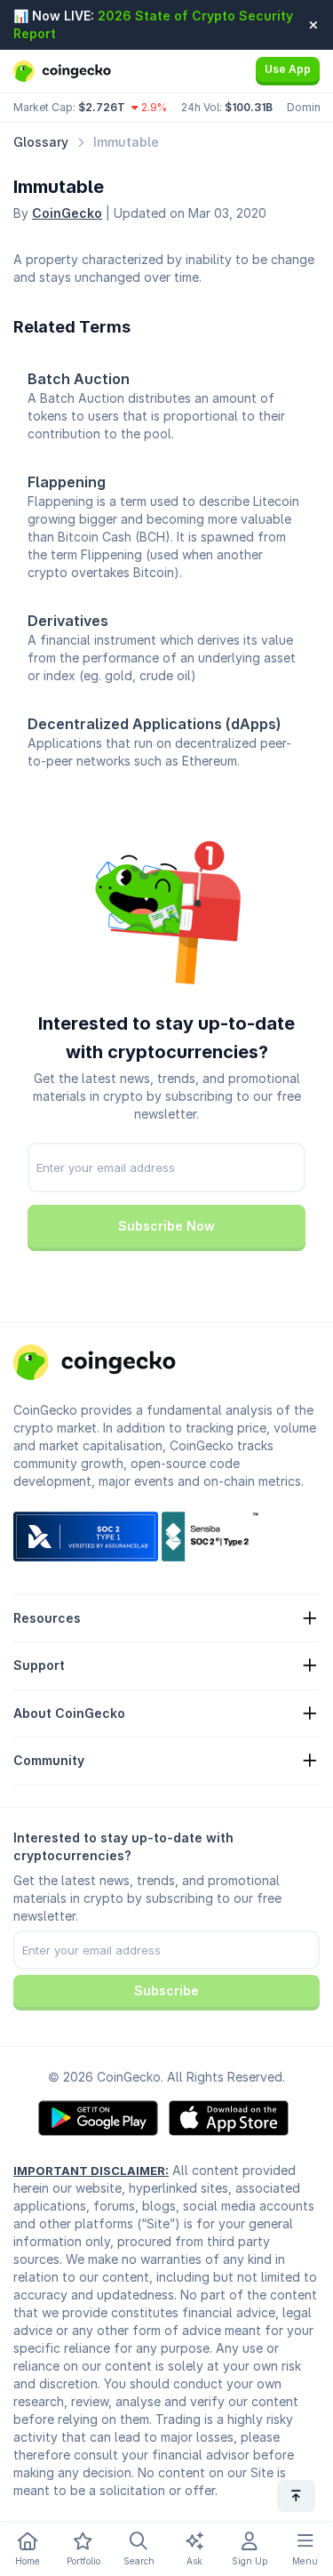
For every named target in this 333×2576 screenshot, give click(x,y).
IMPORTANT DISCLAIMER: (91, 2171)
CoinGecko (67, 213)
